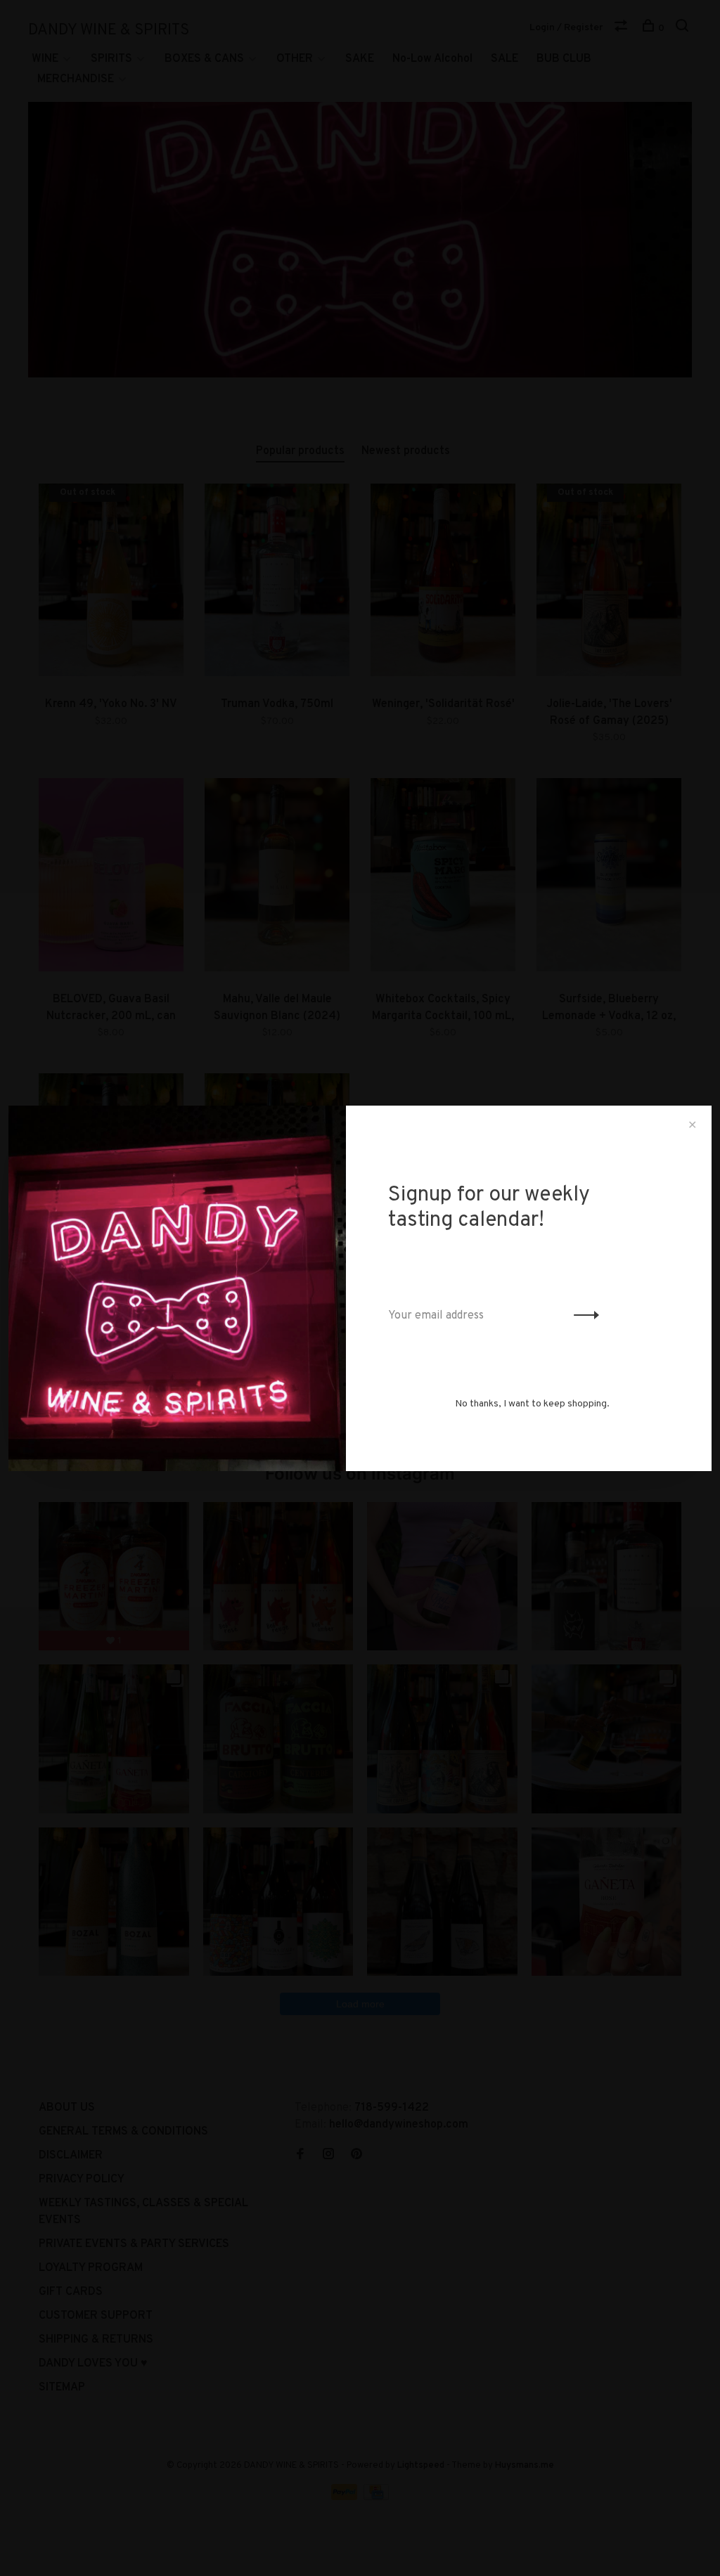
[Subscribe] (583, 1316)
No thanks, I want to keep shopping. (532, 1404)
